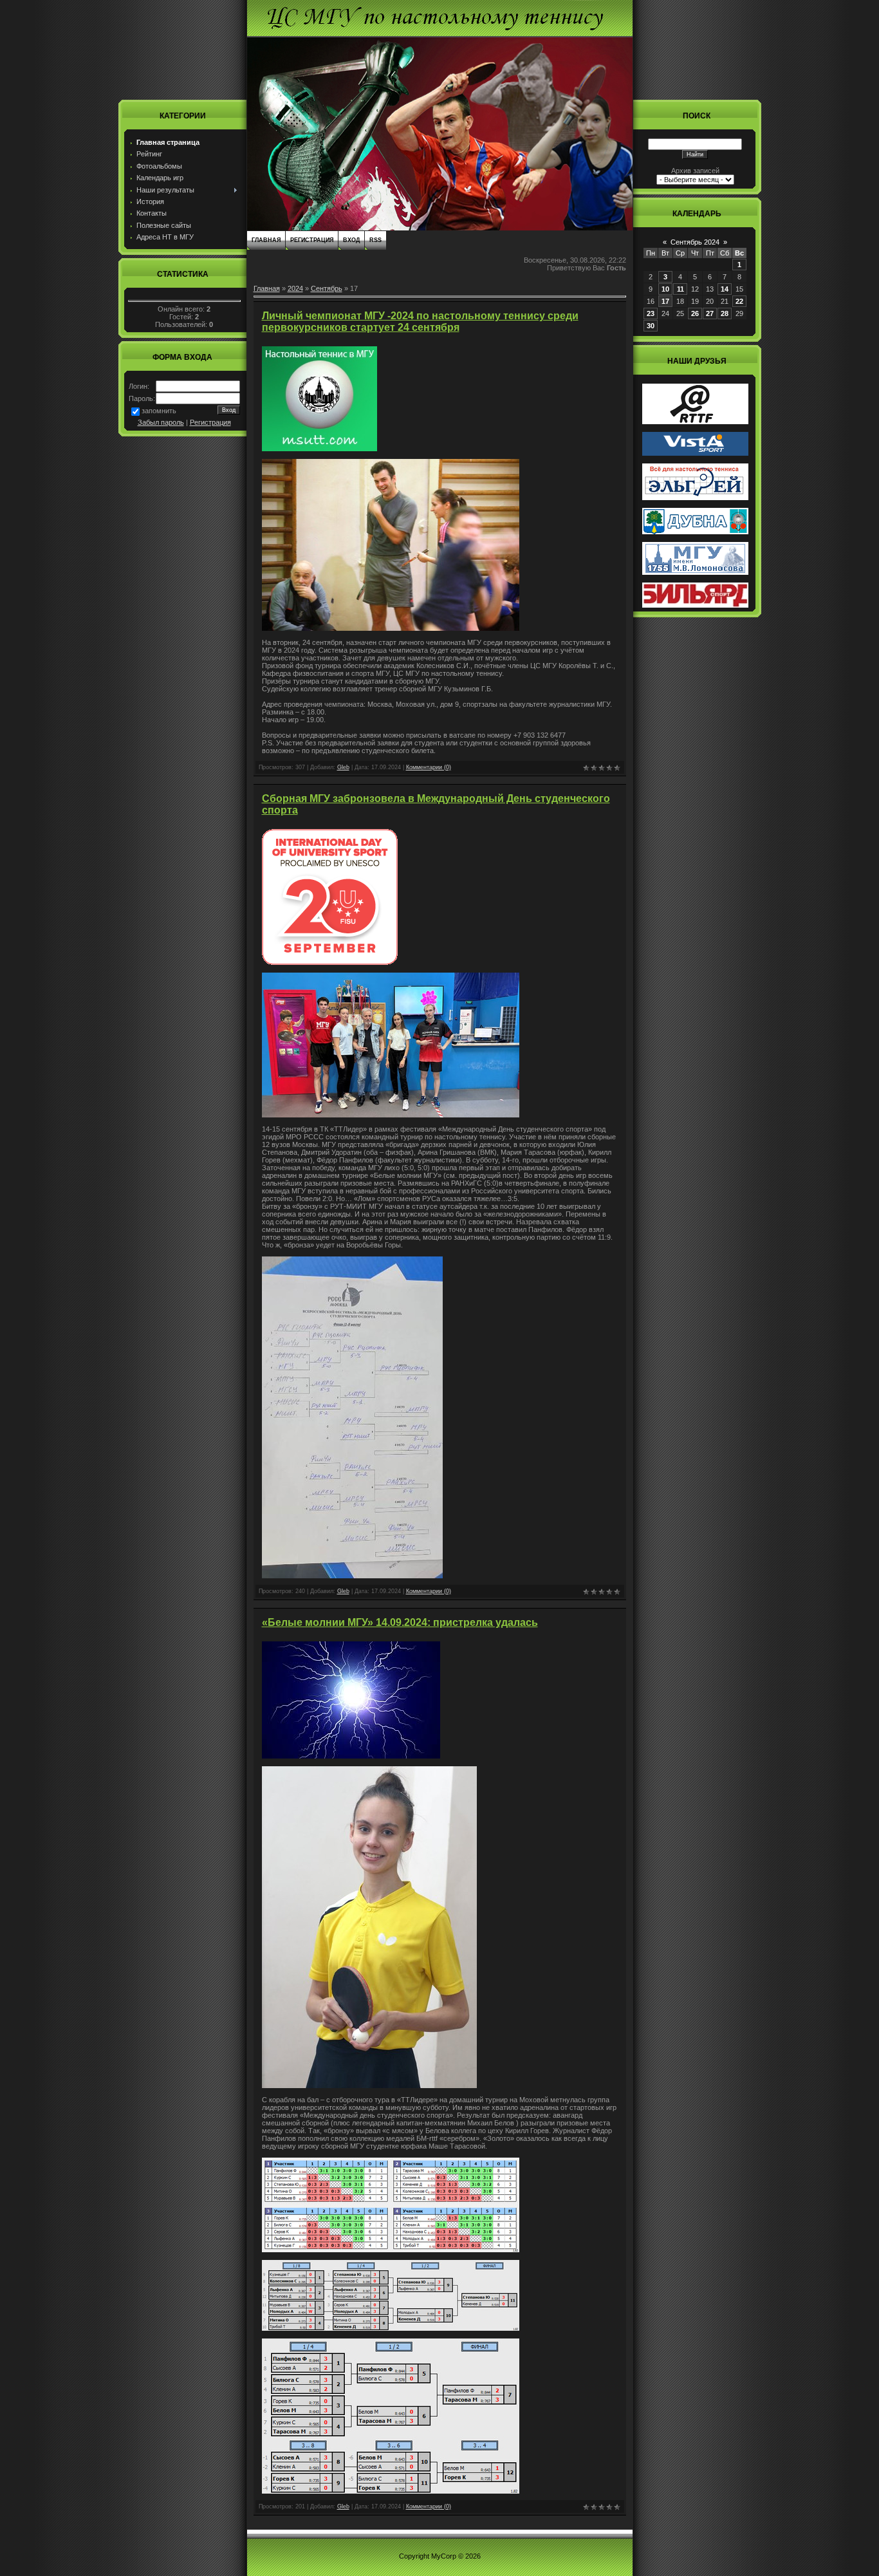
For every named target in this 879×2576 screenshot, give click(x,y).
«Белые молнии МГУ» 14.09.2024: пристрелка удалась (400, 1622)
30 (651, 326)
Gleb (343, 767)
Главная (266, 240)
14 (725, 289)
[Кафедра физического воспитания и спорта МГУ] (695, 572)
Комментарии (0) (429, 767)
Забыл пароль (161, 422)
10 (665, 289)
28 (725, 313)
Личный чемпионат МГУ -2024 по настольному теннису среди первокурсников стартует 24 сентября (420, 322)
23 (651, 313)
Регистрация (210, 422)
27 (710, 313)
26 (695, 313)
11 (680, 289)
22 (739, 301)
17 (665, 301)
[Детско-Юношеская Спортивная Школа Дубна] (695, 532)
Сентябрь (327, 288)
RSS (375, 240)
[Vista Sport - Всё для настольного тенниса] (695, 453)
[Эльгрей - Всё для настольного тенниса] (695, 498)
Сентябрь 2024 (695, 242)
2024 (295, 288)
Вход (351, 240)
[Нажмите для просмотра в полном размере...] (391, 628)
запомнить (159, 411)
